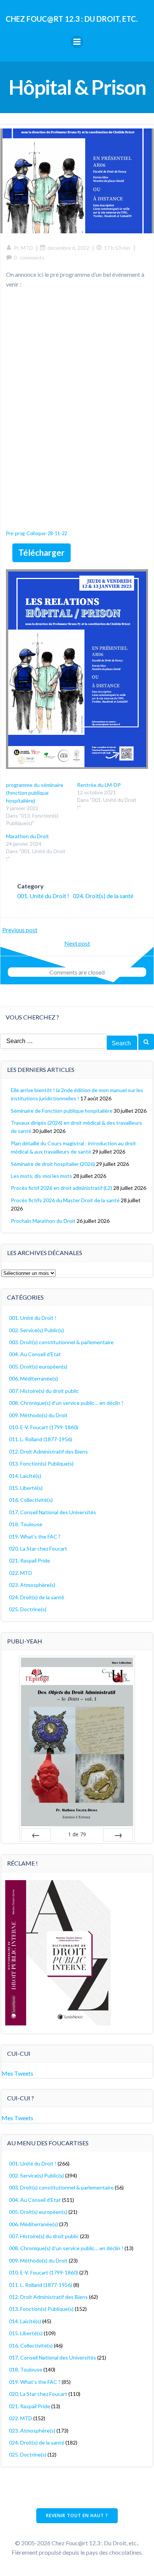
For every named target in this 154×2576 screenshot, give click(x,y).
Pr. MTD (23, 248)
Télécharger (41, 553)
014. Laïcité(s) (25, 1476)
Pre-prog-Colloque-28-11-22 (36, 533)
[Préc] (36, 1835)
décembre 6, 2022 (68, 248)
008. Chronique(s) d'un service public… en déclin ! (66, 1403)
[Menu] (77, 42)
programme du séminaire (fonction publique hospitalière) (35, 793)
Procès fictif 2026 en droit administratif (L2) (61, 1188)
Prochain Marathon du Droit (43, 1221)
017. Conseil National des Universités (53, 1512)
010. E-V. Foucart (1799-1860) (44, 1427)
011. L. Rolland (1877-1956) (41, 1439)
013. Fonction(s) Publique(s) (41, 1463)
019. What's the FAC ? (35, 1536)
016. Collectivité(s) (31, 1500)
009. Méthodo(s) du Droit (38, 1415)
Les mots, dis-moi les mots (41, 1176)
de (77, 1834)
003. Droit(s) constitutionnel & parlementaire (61, 1342)
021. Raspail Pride (30, 1560)
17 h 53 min (117, 248)
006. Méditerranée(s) (33, 1378)
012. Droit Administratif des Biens (48, 1451)
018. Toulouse (26, 1524)
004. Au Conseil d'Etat (35, 1354)
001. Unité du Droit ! (43, 896)
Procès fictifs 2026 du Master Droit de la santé (65, 1200)
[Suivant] (118, 1835)
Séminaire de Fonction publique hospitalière (62, 1111)
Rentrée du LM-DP (99, 785)
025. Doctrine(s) (28, 1609)
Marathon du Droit (27, 836)
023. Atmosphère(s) (32, 1585)
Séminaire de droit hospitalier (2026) (53, 1164)
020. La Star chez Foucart (38, 1548)
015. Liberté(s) (26, 1488)
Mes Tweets (17, 2073)
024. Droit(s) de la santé (103, 896)
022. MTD (21, 1573)
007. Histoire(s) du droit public (44, 1391)
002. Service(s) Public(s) (36, 1330)
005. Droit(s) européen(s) (38, 1366)
